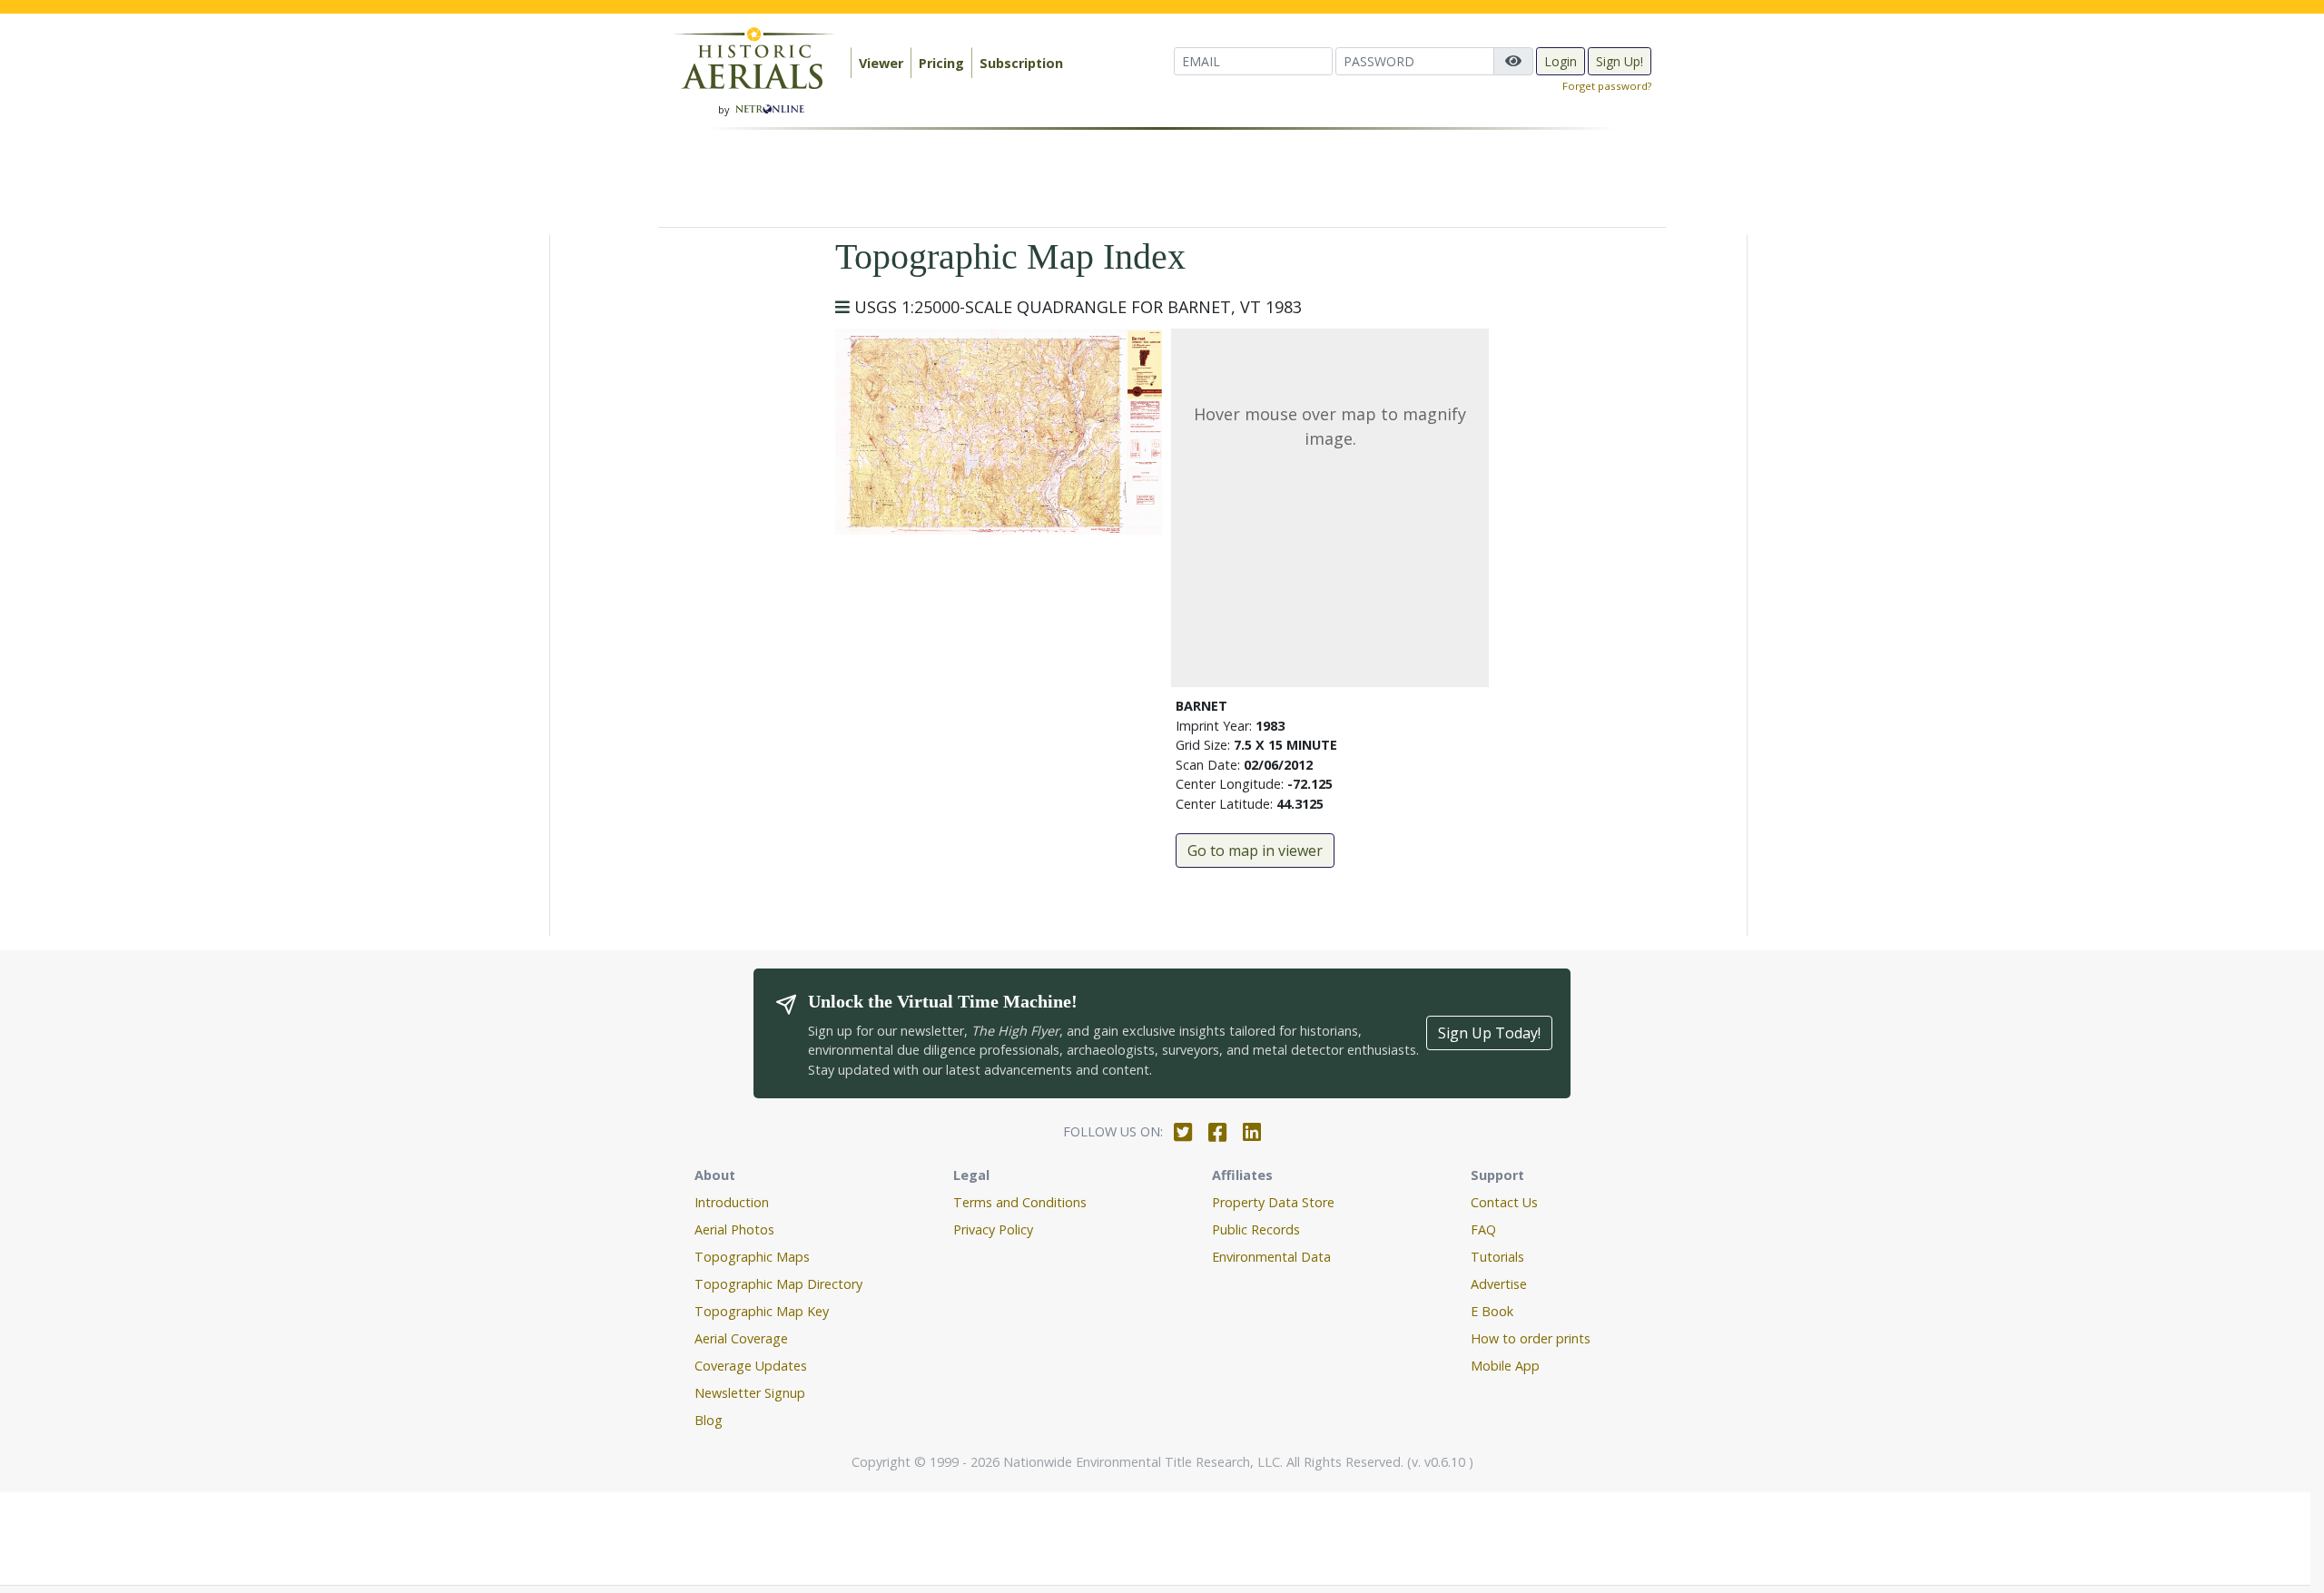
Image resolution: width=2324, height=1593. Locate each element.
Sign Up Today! (1489, 1033)
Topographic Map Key (762, 1311)
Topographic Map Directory (778, 1284)
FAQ (1483, 1229)
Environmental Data (1271, 1257)
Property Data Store (1273, 1202)
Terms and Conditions (1020, 1202)
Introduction (732, 1202)
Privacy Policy (993, 1229)
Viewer (881, 63)
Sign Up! (1620, 61)
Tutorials (1497, 1257)
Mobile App (1505, 1366)
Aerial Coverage (741, 1338)
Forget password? (1607, 86)
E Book (1492, 1311)
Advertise (1499, 1284)
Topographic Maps (752, 1257)
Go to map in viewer (1255, 851)
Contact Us (1504, 1202)
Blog (709, 1420)
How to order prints (1531, 1338)
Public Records (1256, 1229)
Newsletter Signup (750, 1393)
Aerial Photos (734, 1229)
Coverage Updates (751, 1366)
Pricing (941, 63)
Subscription (1021, 63)
